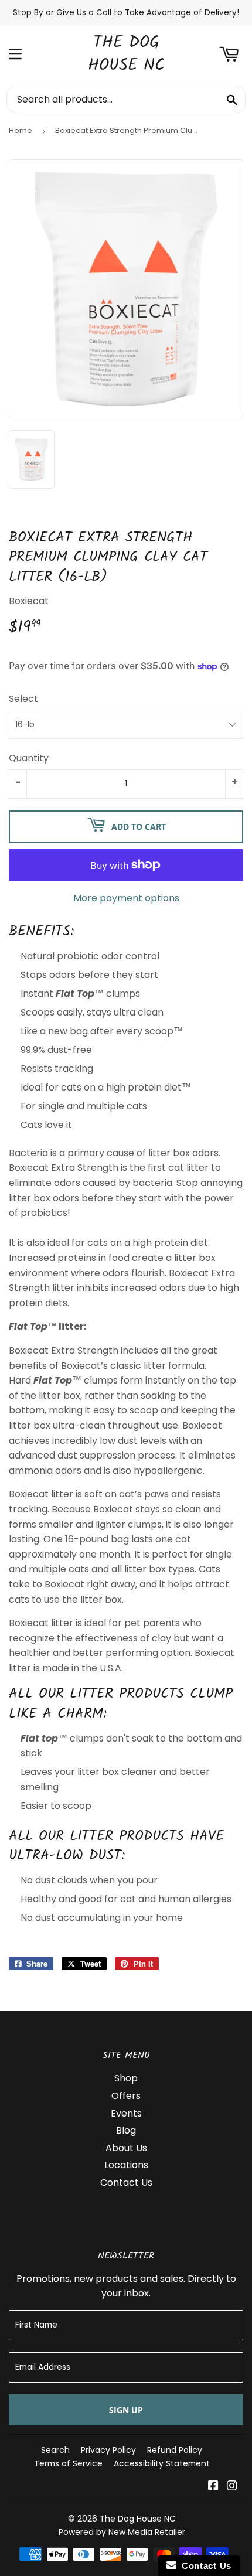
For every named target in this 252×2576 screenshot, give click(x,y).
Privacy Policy (108, 2450)
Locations (126, 2165)
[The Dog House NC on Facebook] (213, 2487)
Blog (126, 2130)
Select (23, 699)
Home (21, 130)
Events (126, 2113)
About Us (126, 2148)
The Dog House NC (126, 54)
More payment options (126, 898)
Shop (126, 2078)
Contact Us (126, 2183)
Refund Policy (175, 2450)
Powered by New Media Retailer (122, 2532)
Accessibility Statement (162, 2463)
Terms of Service (68, 2463)
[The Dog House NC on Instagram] (232, 2487)
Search (55, 2450)
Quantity (29, 758)
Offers (126, 2096)
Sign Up (126, 2410)
